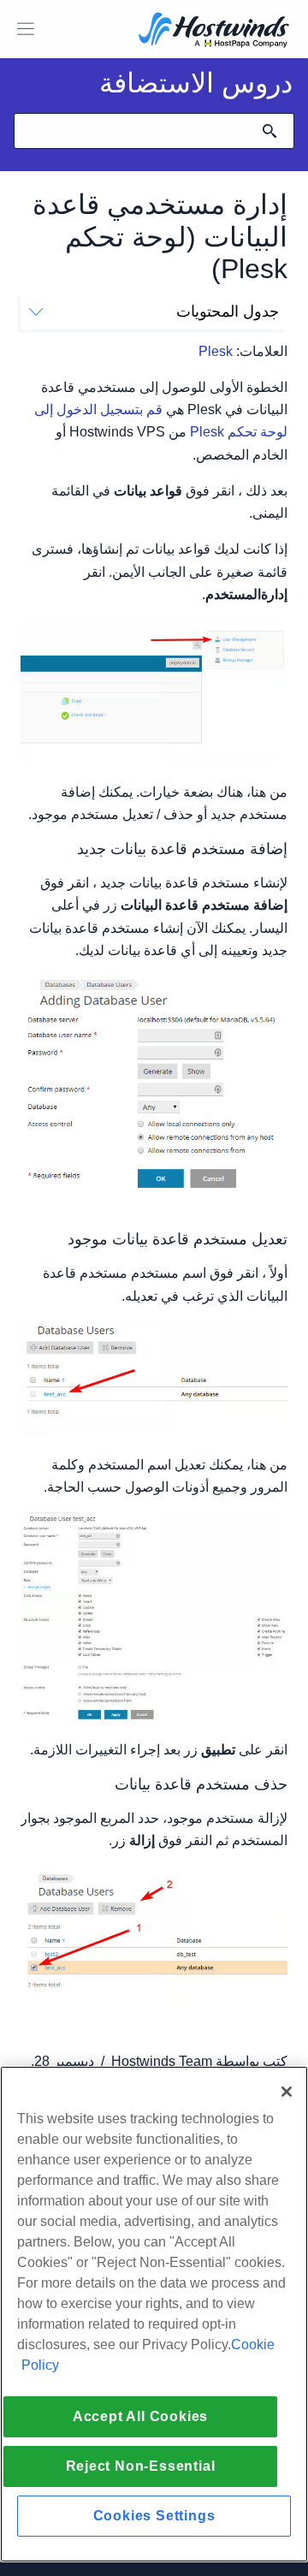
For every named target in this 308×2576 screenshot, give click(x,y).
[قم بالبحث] (269, 131)
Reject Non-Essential (141, 2466)
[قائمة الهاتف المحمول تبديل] (26, 29)
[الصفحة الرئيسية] (214, 31)
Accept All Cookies (140, 2416)
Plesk (216, 351)
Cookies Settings (154, 2516)
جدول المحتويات (228, 312)
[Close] (287, 2092)
